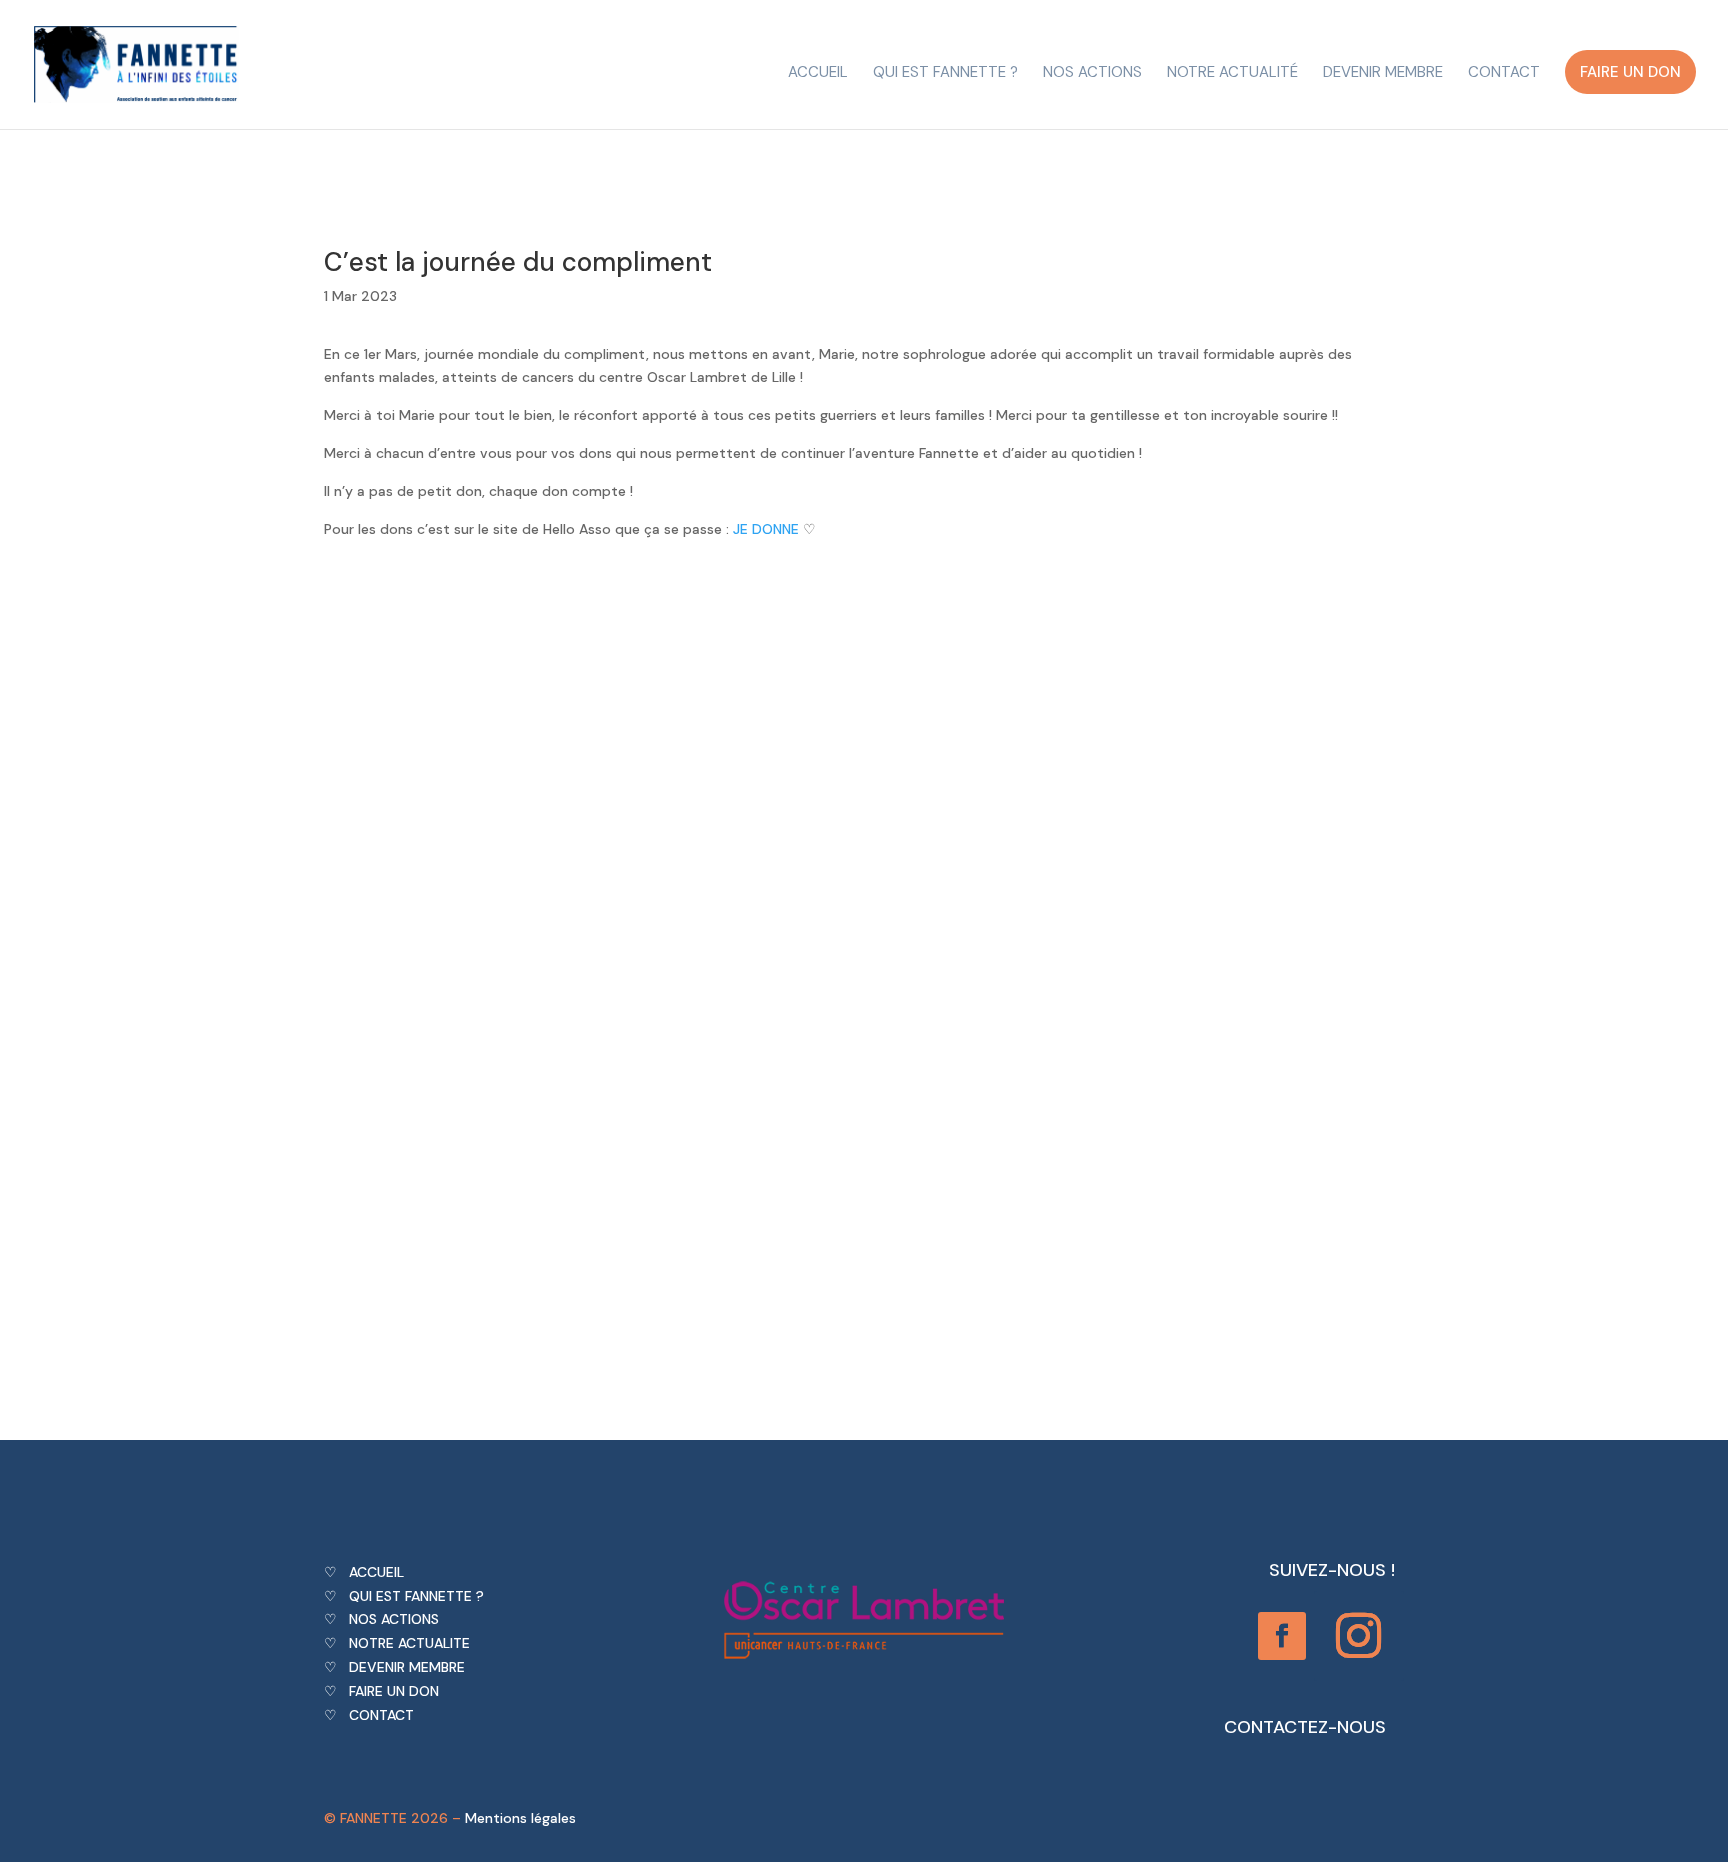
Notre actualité (1232, 73)
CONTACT (381, 1715)
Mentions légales (520, 1818)
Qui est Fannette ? (945, 73)
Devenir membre (1383, 73)
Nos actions (1092, 73)
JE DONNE (766, 529)
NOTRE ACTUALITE (409, 1643)
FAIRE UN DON (394, 1691)
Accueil (818, 73)
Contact (1504, 73)
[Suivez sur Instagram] (1359, 1636)
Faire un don (1630, 72)
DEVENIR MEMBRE (407, 1667)
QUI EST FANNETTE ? (416, 1596)
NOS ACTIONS (394, 1619)
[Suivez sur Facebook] (1282, 1636)
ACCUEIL (376, 1572)
